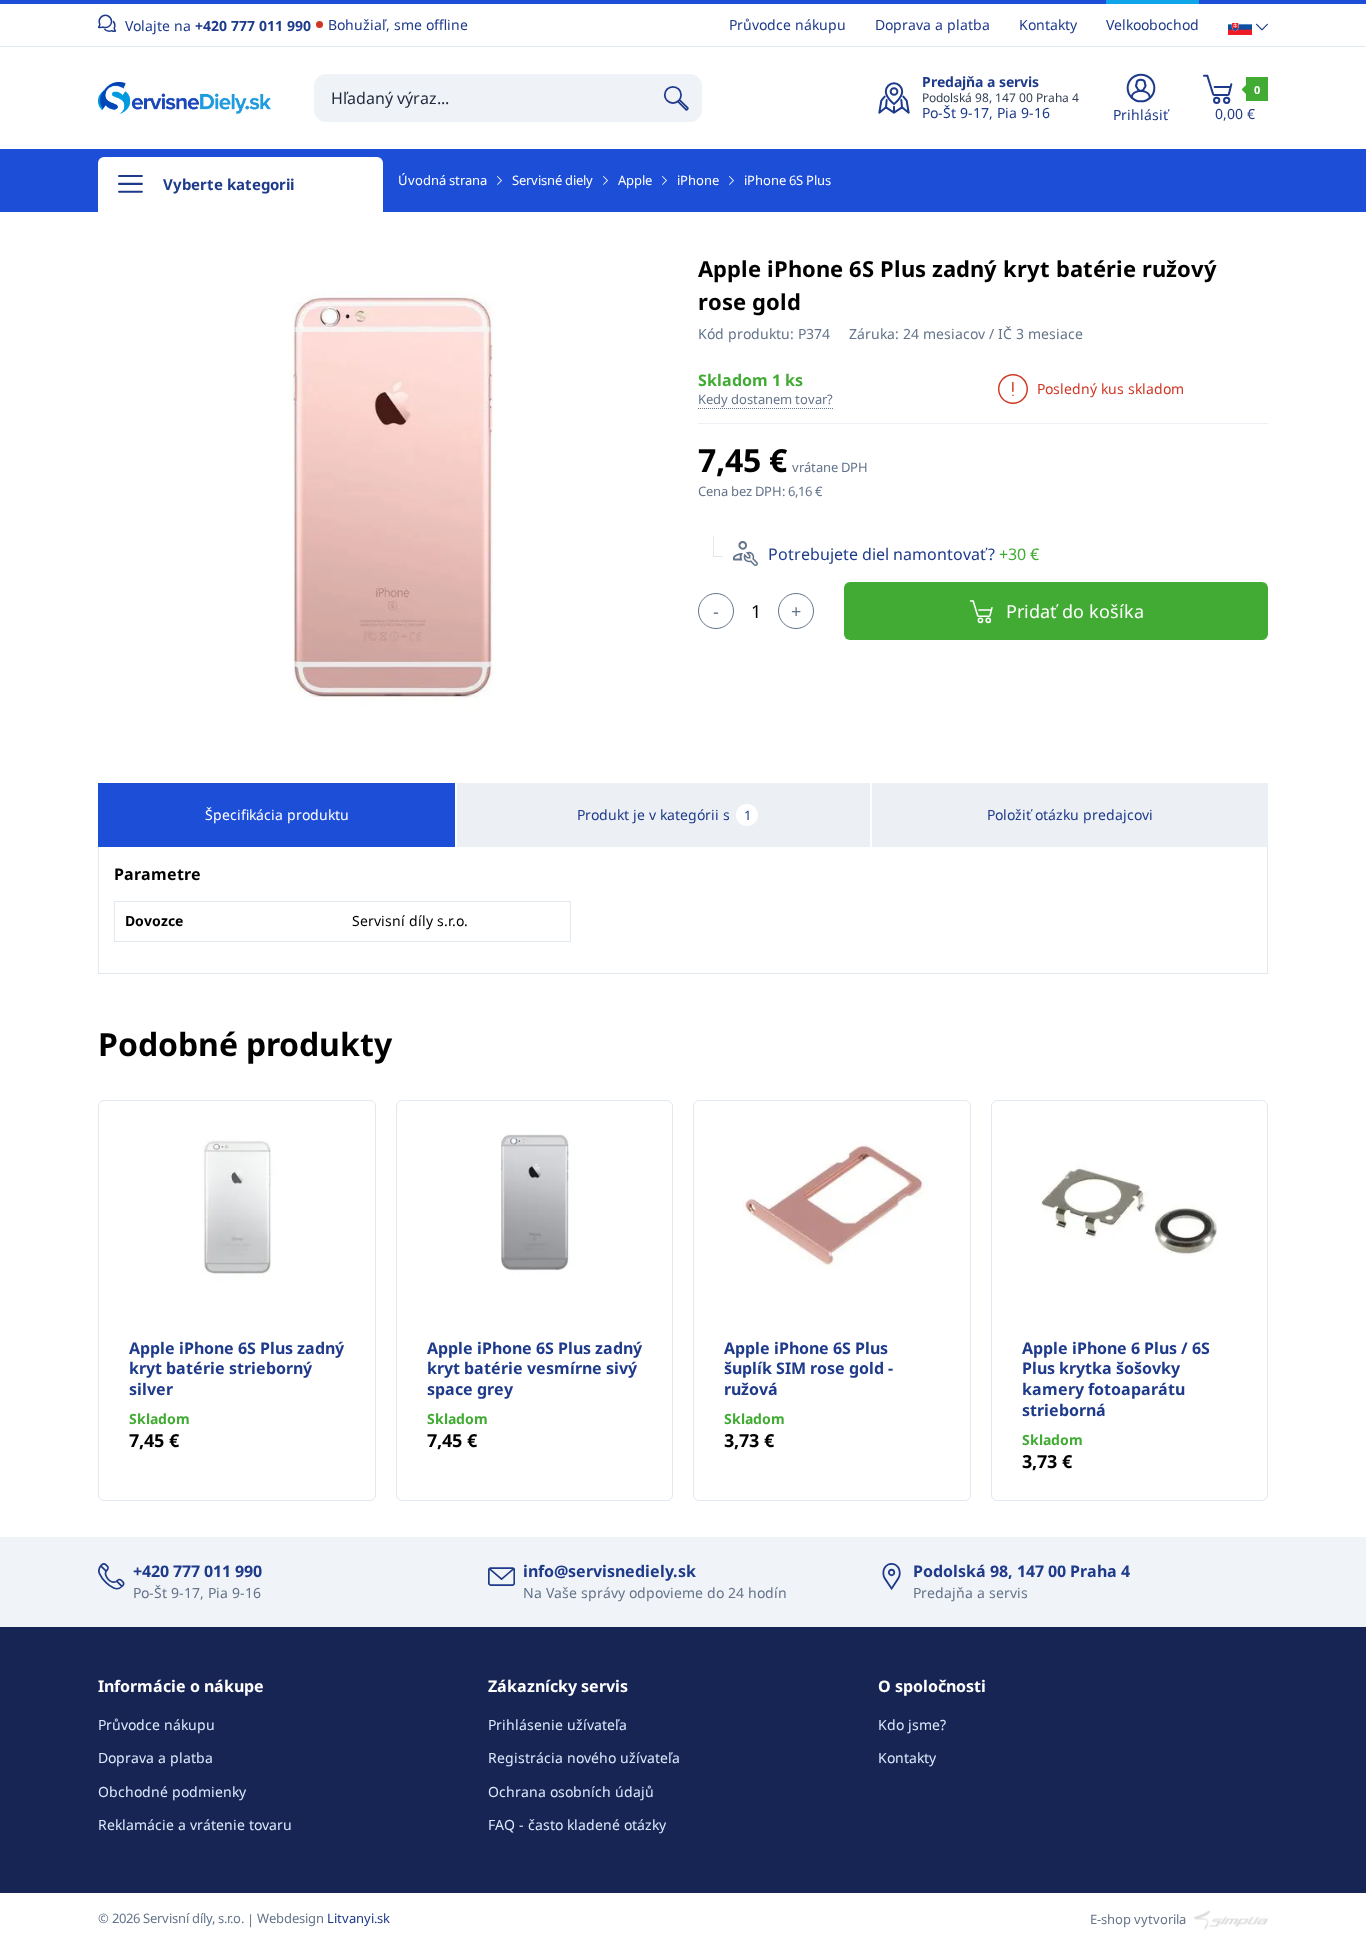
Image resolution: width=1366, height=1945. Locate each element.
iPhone (698, 180)
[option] (383, 502)
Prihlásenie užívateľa (557, 1724)
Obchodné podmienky (172, 1791)
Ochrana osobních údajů (571, 1791)
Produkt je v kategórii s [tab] (664, 814)
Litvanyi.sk (358, 1918)
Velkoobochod (1152, 24)
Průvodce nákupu (787, 24)
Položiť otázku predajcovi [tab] (1070, 814)
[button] (1248, 25)
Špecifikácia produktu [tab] (277, 814)
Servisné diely (552, 180)
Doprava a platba (932, 24)
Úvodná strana (442, 180)
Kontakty (1048, 24)
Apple (635, 180)
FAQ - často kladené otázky (577, 1824)
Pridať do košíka (1075, 611)
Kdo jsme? (912, 1724)
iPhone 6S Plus (787, 180)
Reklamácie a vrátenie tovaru (195, 1824)
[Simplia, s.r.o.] (1228, 1918)
